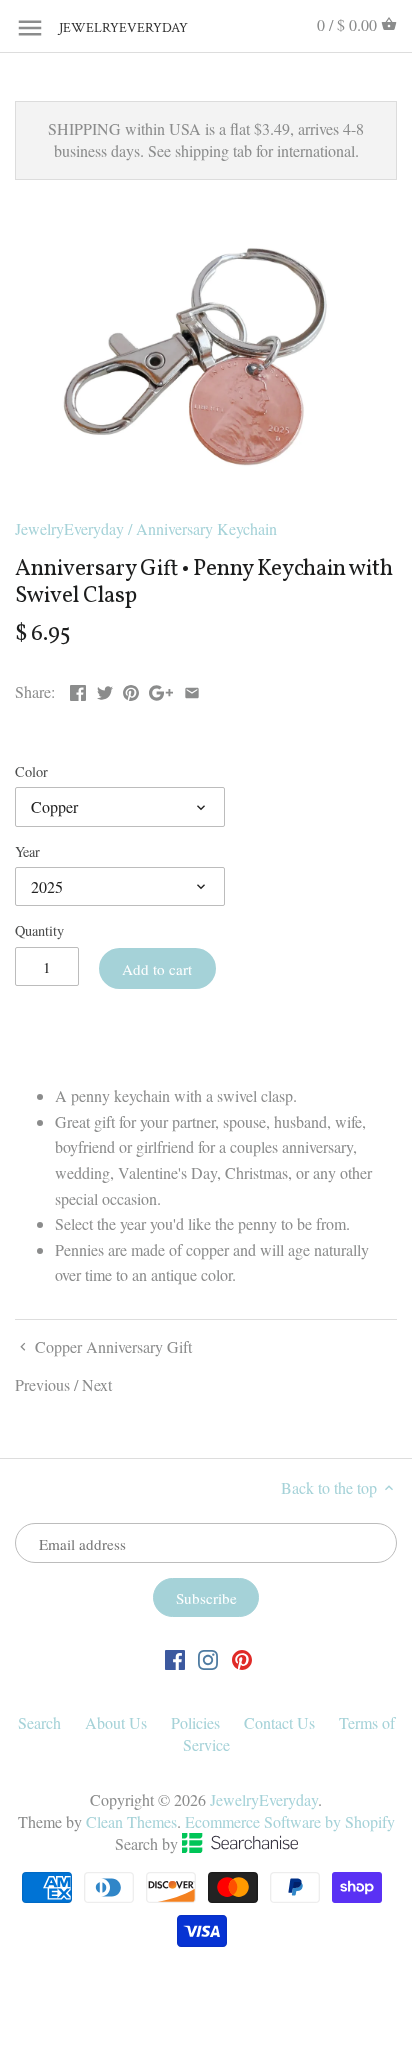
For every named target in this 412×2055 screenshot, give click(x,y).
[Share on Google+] (161, 689)
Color (31, 771)
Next (97, 1384)
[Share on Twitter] (105, 689)
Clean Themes (131, 1821)
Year (27, 851)
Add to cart (157, 969)
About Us (116, 1722)
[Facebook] (175, 1658)
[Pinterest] (242, 1658)
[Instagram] (208, 1658)
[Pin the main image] (131, 689)
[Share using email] (192, 689)
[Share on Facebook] (78, 689)
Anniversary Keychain (206, 528)
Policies (195, 1722)
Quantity (39, 930)
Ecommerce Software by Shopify (290, 1821)
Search (39, 1722)
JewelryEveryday (109, 28)
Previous (42, 1384)
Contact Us (279, 1722)
